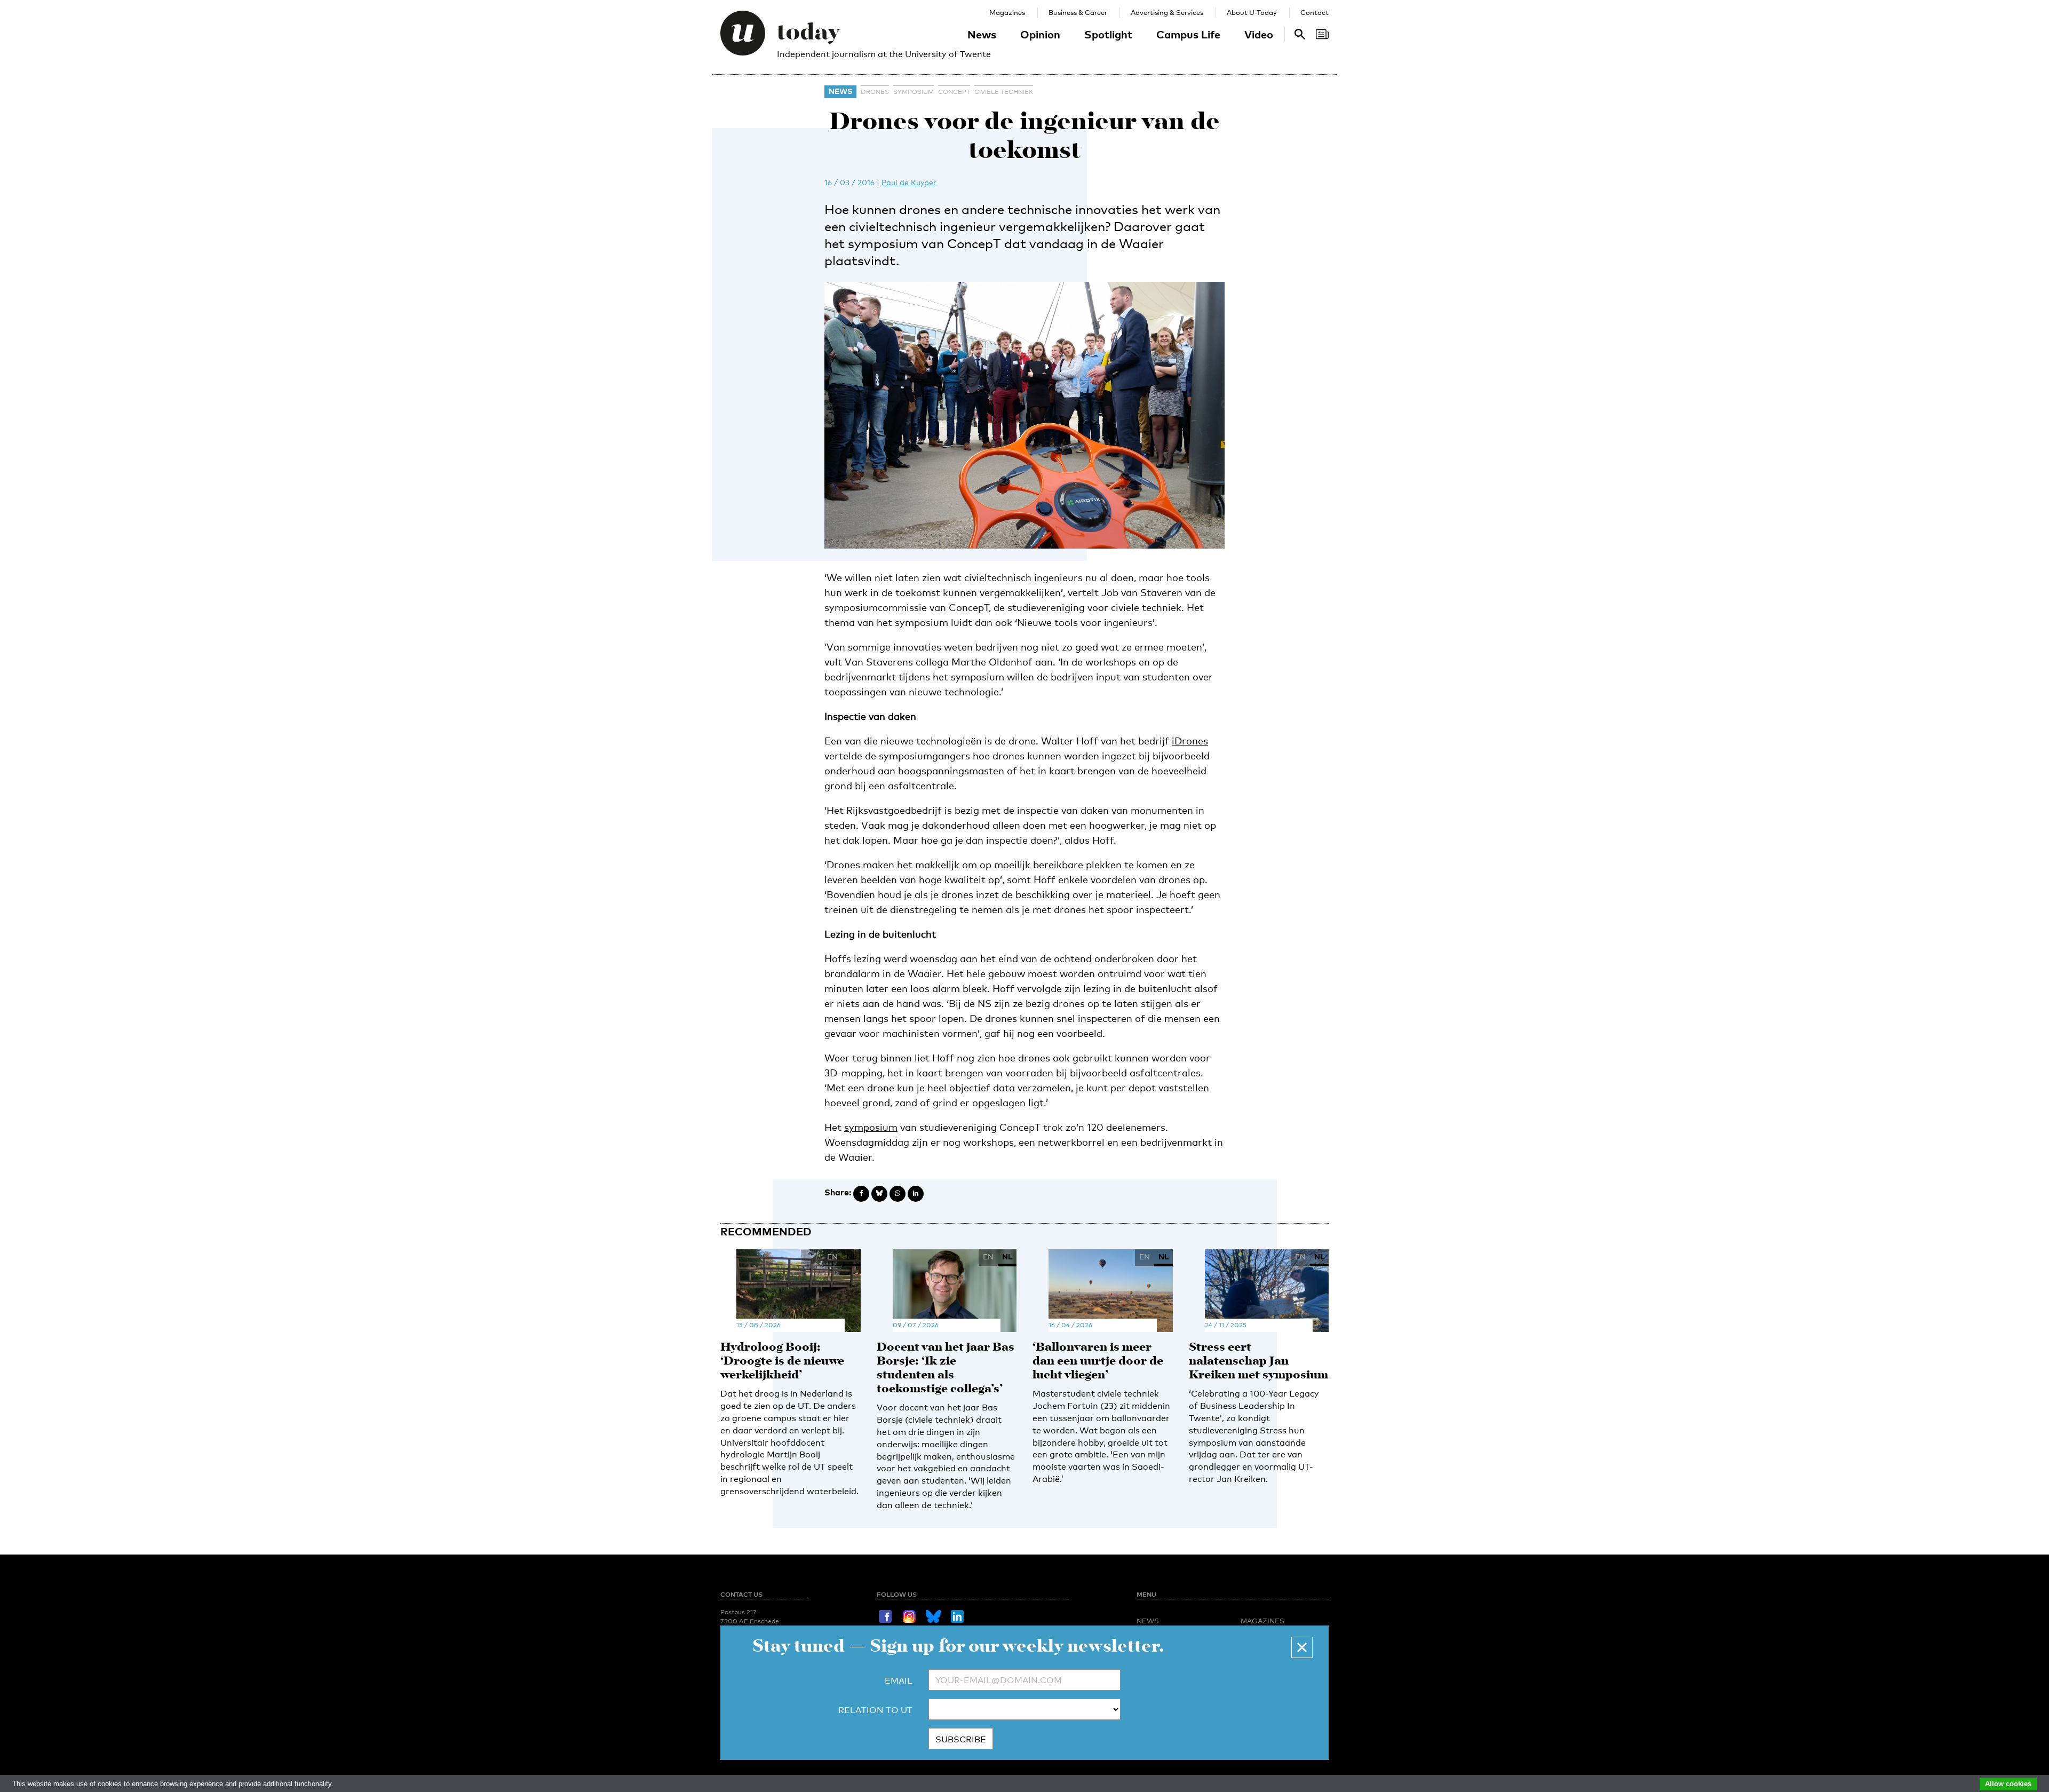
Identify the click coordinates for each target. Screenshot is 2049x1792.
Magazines (1007, 12)
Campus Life (1188, 34)
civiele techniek (1004, 92)
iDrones (1190, 741)
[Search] (1322, 34)
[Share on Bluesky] (879, 1194)
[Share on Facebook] (861, 1194)
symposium (914, 92)
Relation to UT (875, 1710)
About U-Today (1252, 12)
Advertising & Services (1167, 12)
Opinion (1040, 34)
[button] (1302, 1647)
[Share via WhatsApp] (898, 1194)
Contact (1315, 12)
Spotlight (1108, 34)
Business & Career (1078, 12)
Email (899, 1681)
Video (1259, 34)
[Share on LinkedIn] (916, 1194)
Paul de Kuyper (909, 182)
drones (875, 92)
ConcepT (954, 92)
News (982, 34)
